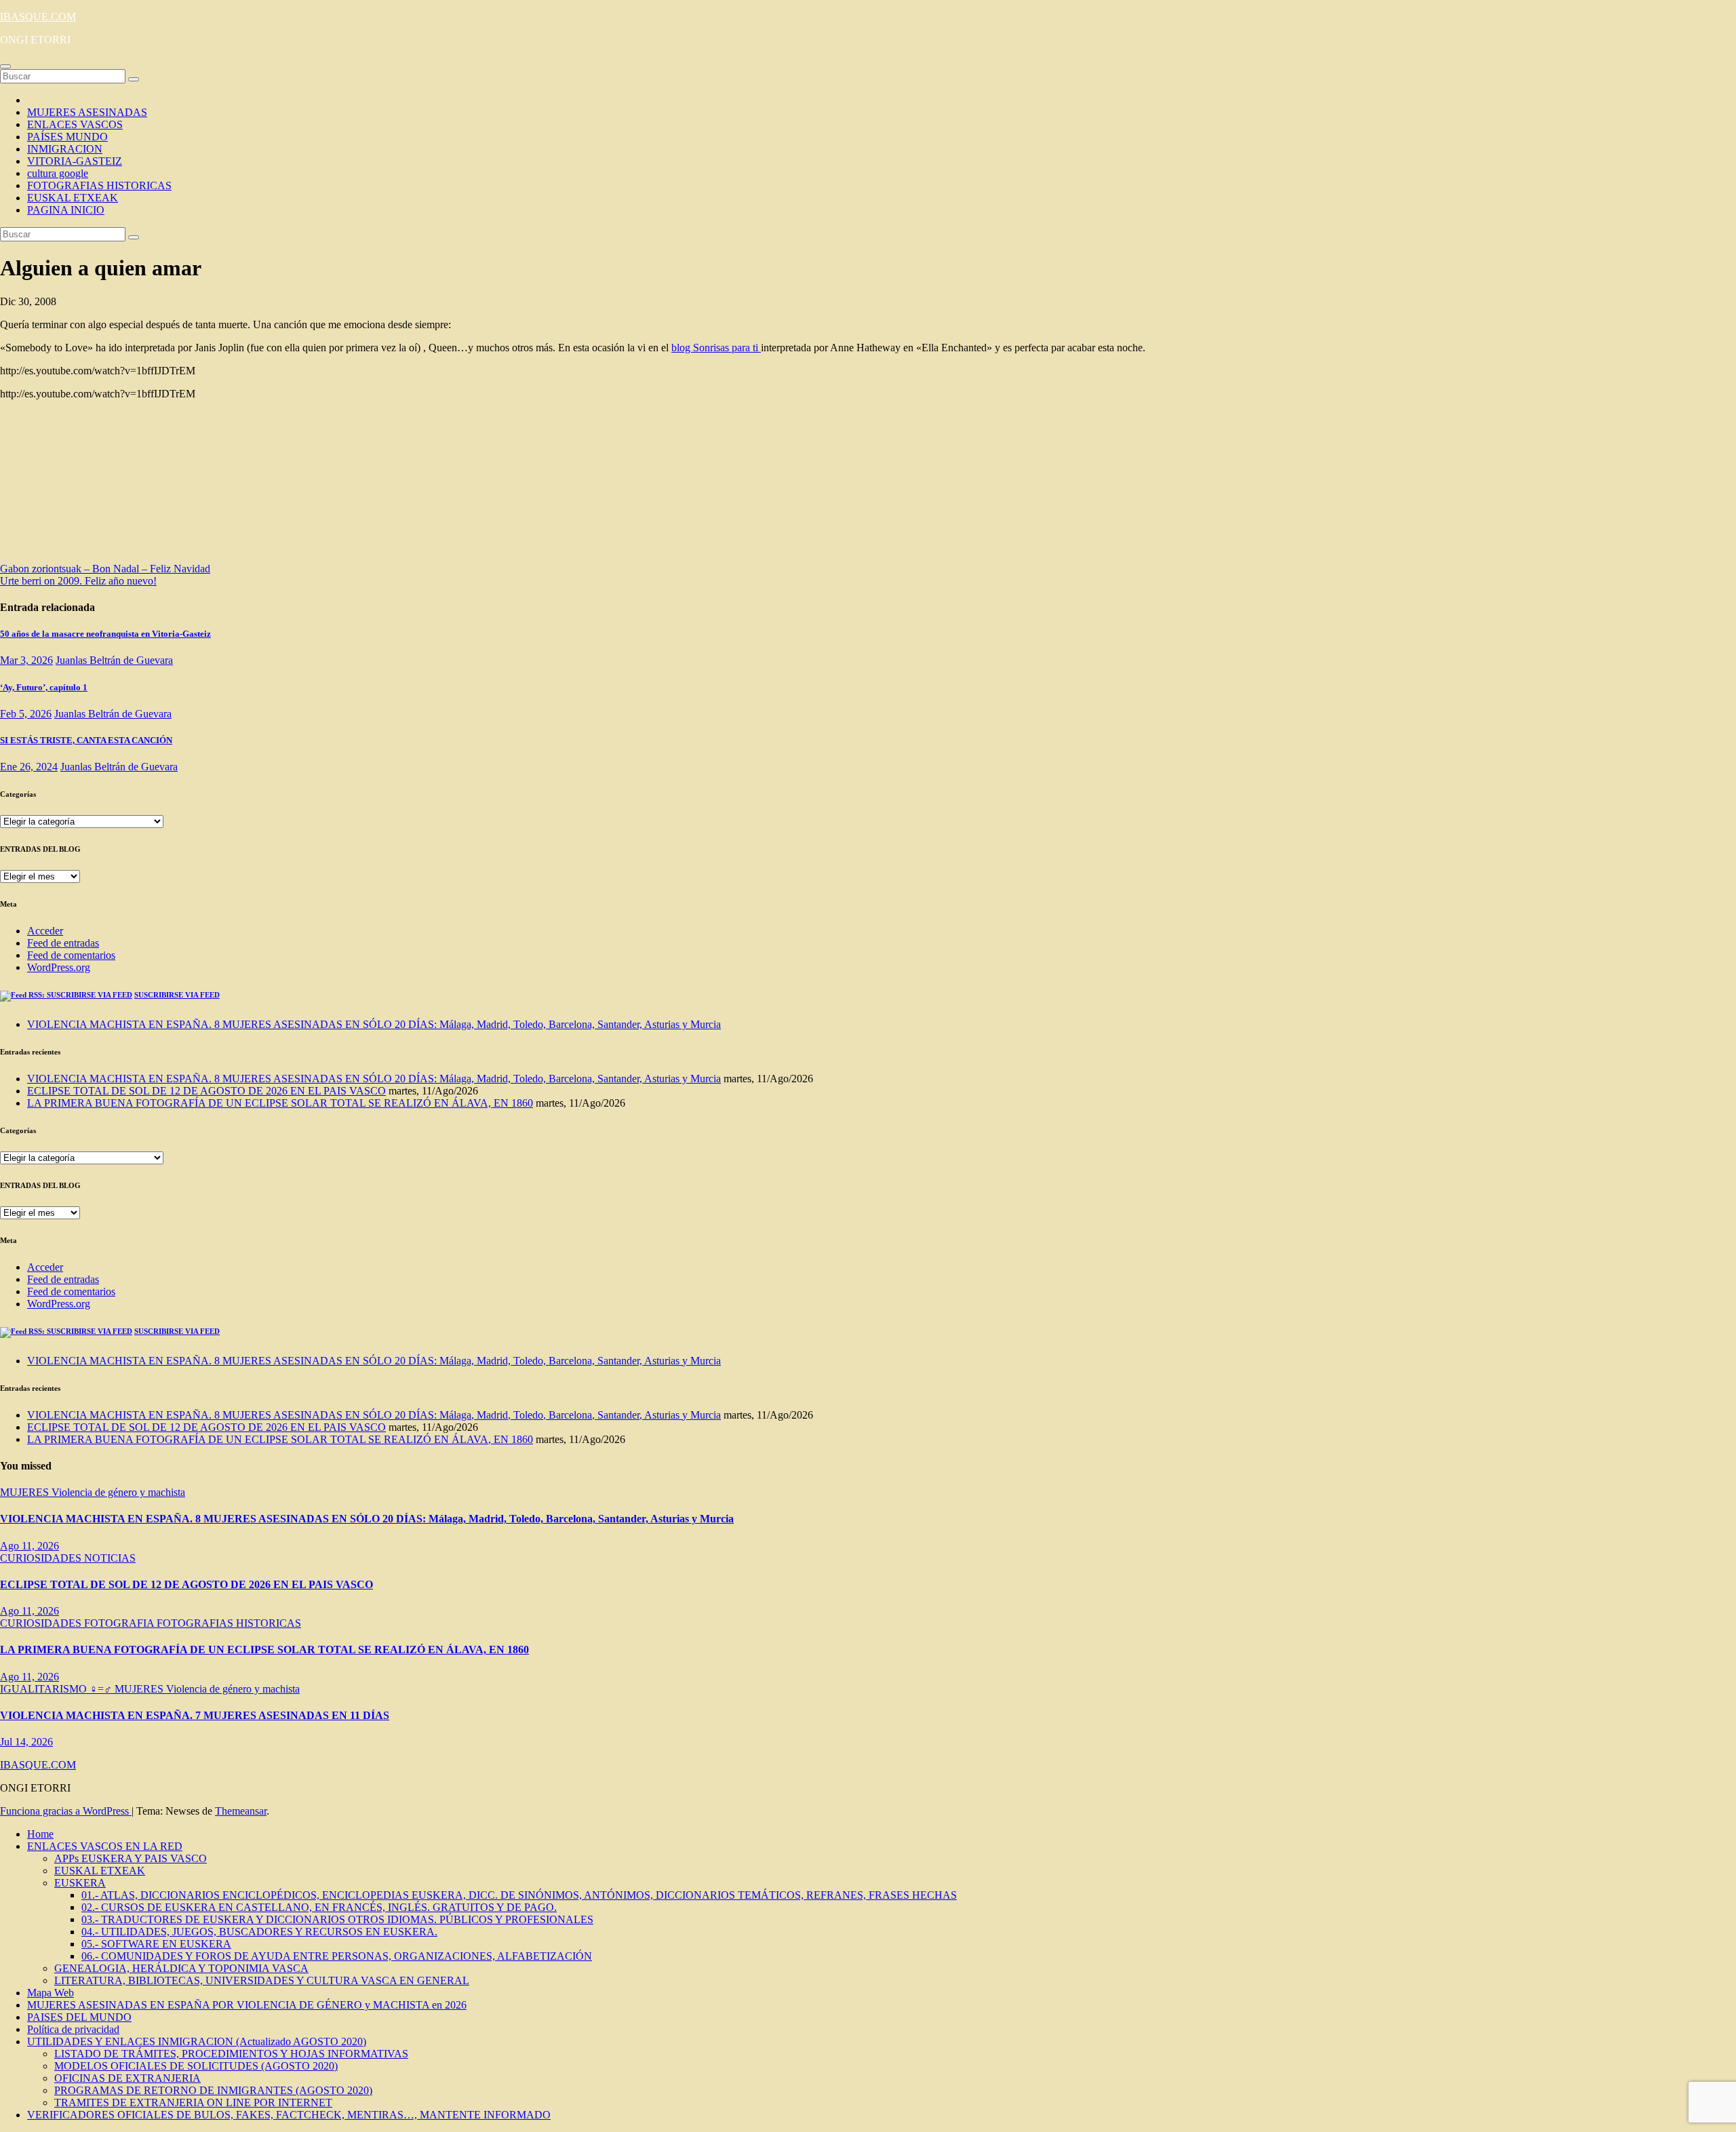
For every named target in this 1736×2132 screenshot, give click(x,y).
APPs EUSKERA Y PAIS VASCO (131, 1858)
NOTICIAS (110, 1558)
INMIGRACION (65, 149)
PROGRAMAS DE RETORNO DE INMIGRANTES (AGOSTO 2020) (213, 2090)
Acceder (45, 931)
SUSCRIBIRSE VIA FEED (177, 995)
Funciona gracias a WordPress (66, 1811)
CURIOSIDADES (42, 1558)
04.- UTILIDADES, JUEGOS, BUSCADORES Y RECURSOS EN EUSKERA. (259, 1932)
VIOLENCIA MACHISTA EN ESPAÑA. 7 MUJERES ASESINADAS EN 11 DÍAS (195, 1715)
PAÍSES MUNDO (67, 137)
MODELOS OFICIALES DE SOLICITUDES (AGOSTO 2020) (196, 2066)
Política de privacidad (73, 2029)
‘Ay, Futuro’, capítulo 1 (44, 687)
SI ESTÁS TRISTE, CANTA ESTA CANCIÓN (86, 740)
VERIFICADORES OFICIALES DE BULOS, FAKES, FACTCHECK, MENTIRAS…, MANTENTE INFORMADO (289, 2115)
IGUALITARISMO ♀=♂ (57, 1689)
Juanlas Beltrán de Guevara (114, 660)
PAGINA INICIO (66, 210)
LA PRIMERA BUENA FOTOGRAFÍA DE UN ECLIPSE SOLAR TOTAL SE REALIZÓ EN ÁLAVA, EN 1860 (280, 1103)
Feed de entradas (63, 943)
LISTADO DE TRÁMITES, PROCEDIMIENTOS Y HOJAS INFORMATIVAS (231, 2054)
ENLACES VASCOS (75, 124)
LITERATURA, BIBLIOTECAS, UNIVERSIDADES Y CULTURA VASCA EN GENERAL (262, 1980)
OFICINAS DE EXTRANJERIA (127, 2078)
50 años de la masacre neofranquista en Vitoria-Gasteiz (105, 634)
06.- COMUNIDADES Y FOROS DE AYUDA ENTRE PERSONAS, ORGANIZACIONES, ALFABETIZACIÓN (337, 1956)
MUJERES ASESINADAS (87, 112)
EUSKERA (80, 1883)
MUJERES (26, 1492)
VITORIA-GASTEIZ (75, 161)
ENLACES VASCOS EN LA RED (105, 1846)
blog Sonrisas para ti (716, 348)
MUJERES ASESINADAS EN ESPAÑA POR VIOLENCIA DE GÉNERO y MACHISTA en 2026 (247, 2005)
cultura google (58, 173)
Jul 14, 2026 (26, 1742)
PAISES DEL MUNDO (79, 2017)
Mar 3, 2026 (26, 660)
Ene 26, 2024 (29, 767)
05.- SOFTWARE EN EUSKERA (156, 1944)
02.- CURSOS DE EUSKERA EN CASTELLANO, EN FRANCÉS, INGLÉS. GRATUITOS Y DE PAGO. (319, 1907)
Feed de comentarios (71, 955)
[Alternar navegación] (5, 66)
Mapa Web (51, 1993)
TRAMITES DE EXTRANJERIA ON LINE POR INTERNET (193, 2103)
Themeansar (241, 1811)
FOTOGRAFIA (120, 1623)
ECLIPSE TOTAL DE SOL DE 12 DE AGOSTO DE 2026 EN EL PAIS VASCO (206, 1091)
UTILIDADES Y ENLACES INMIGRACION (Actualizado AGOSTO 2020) (197, 2041)
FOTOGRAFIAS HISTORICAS (99, 185)
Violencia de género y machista (118, 1492)
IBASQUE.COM (38, 17)
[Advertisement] (136, 486)
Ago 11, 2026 (29, 1546)
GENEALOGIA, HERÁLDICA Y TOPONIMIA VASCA (181, 1968)
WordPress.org (59, 967)
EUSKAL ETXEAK (73, 198)
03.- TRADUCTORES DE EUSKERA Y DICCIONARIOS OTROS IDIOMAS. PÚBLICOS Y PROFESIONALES (337, 1919)
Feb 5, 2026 (26, 714)
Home (40, 1834)
